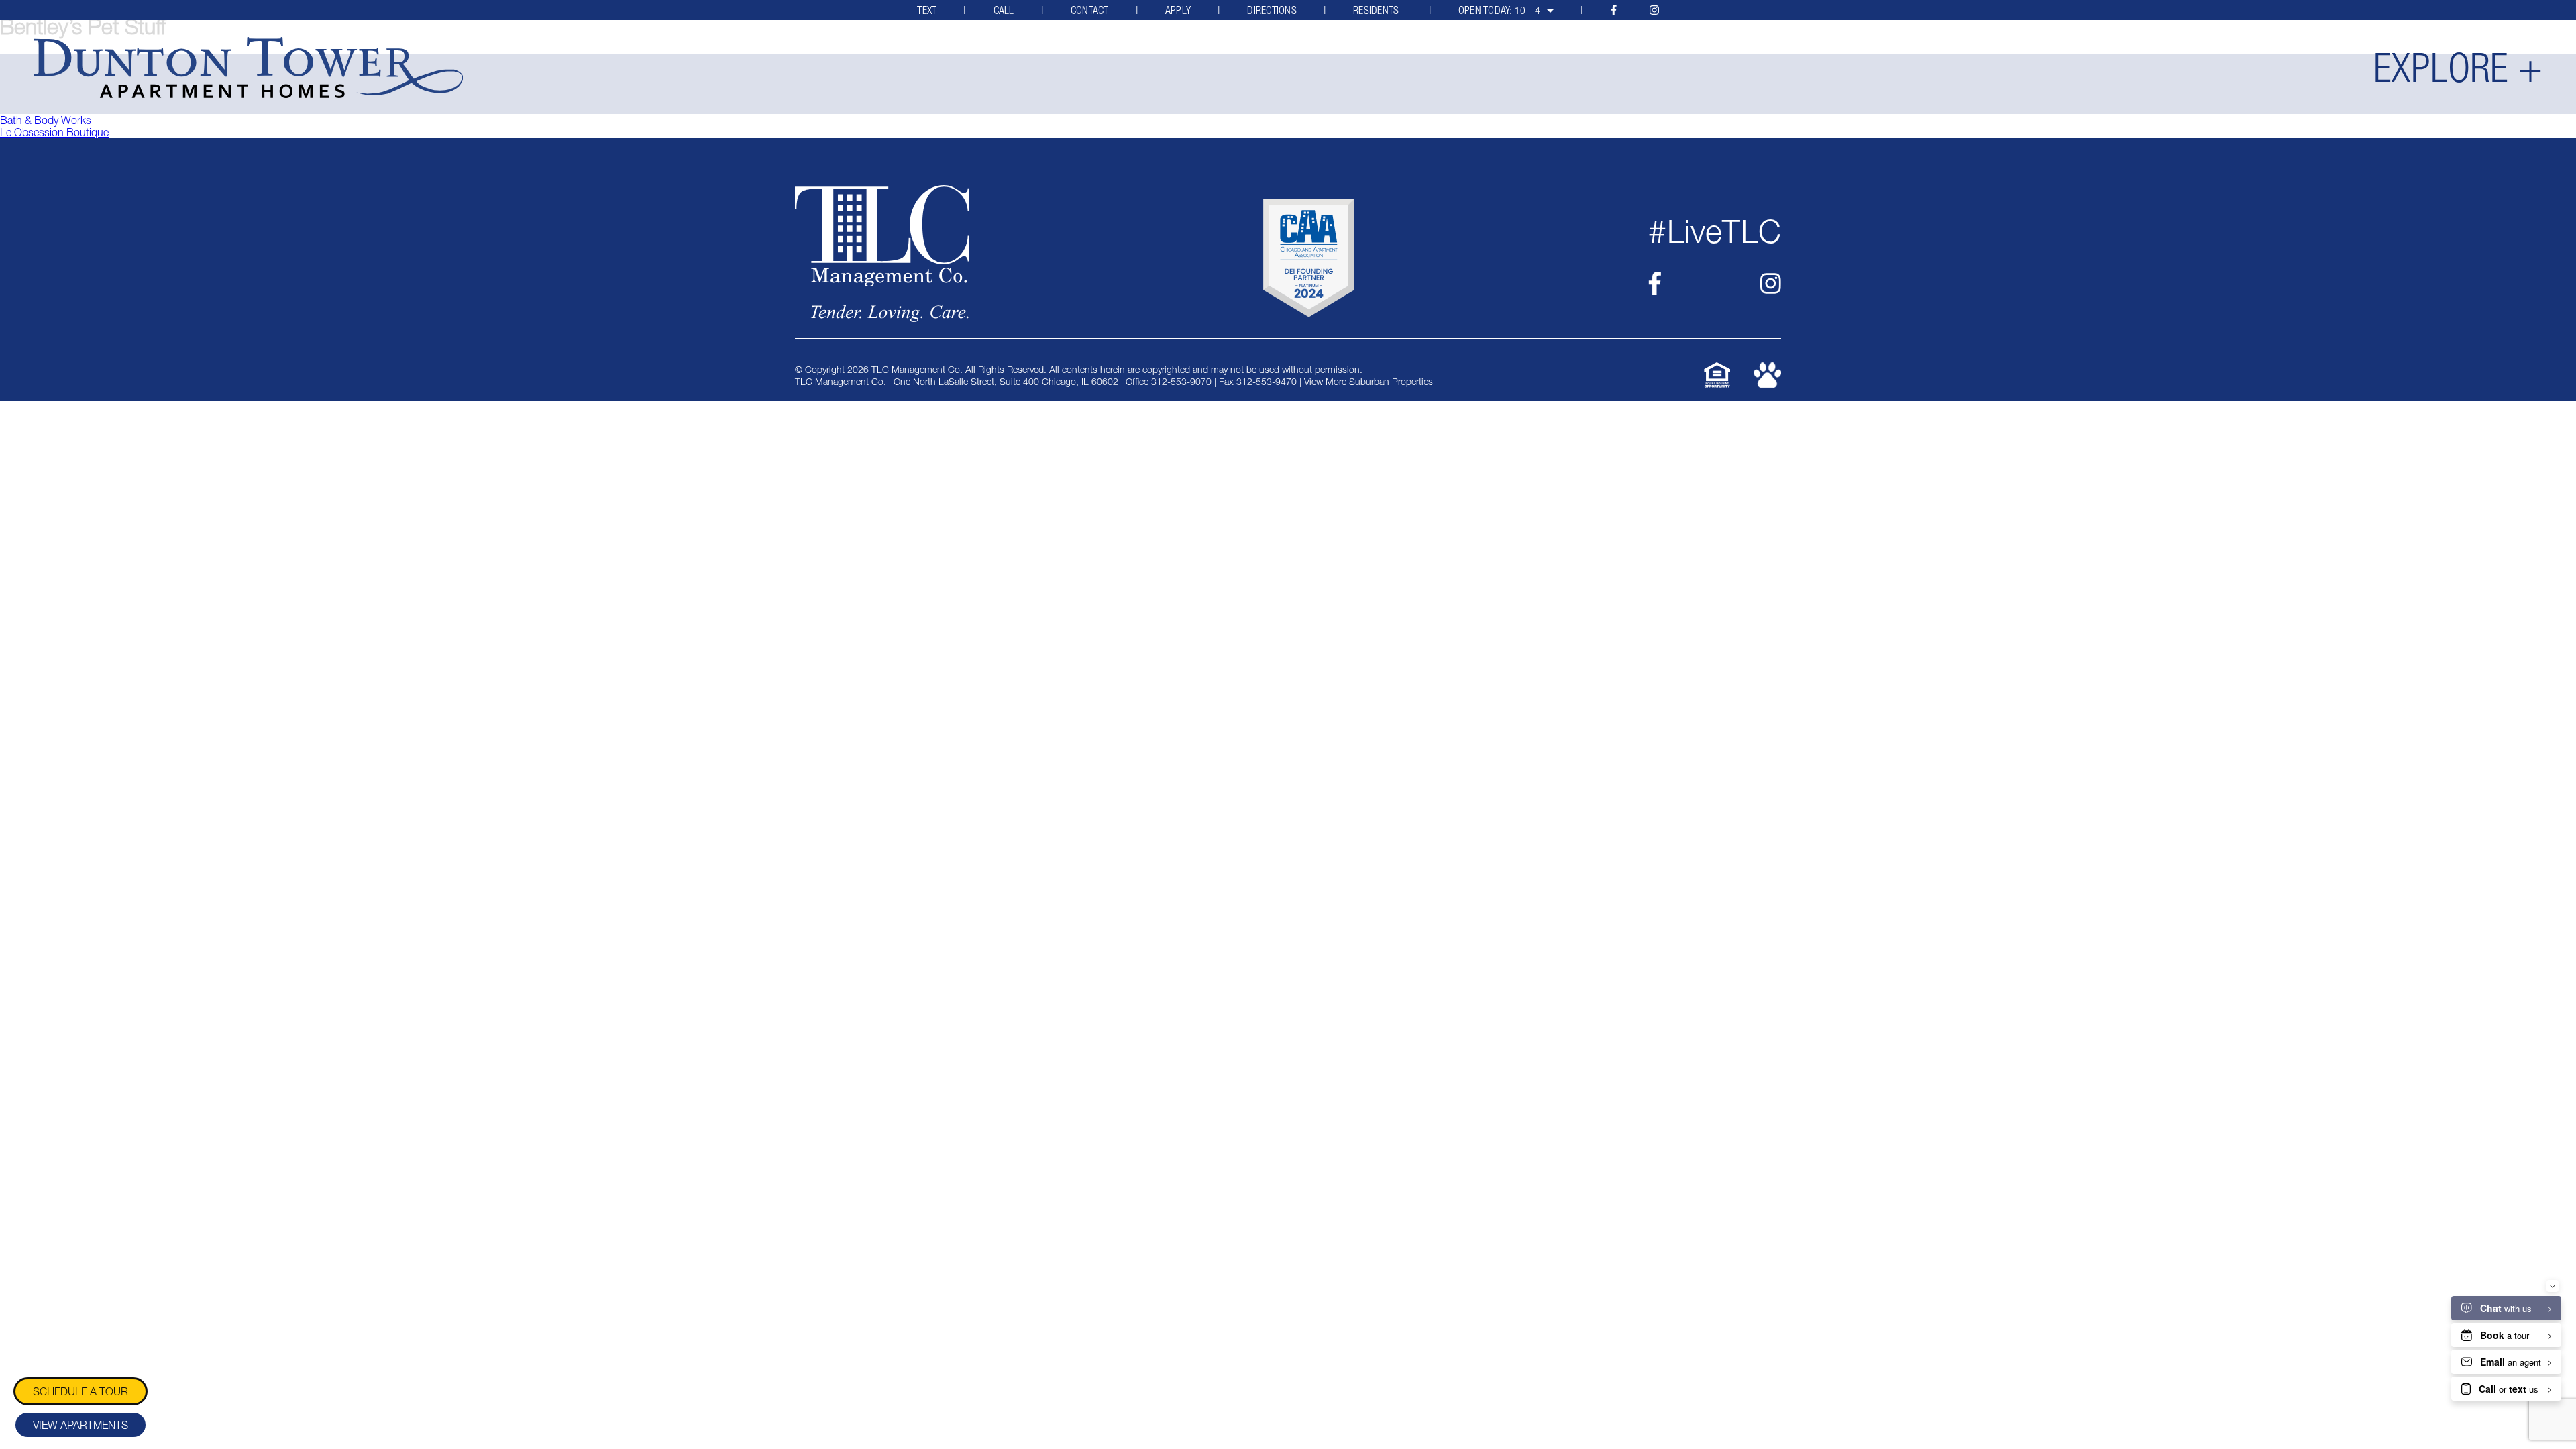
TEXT (927, 10)
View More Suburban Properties (1368, 381)
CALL (1004, 10)
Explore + (2458, 68)
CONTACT (1090, 10)
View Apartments (80, 1425)
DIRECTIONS (1272, 10)
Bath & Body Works (46, 120)
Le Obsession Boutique (54, 132)
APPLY (1178, 10)
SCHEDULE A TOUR (80, 1391)
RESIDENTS (1378, 10)
